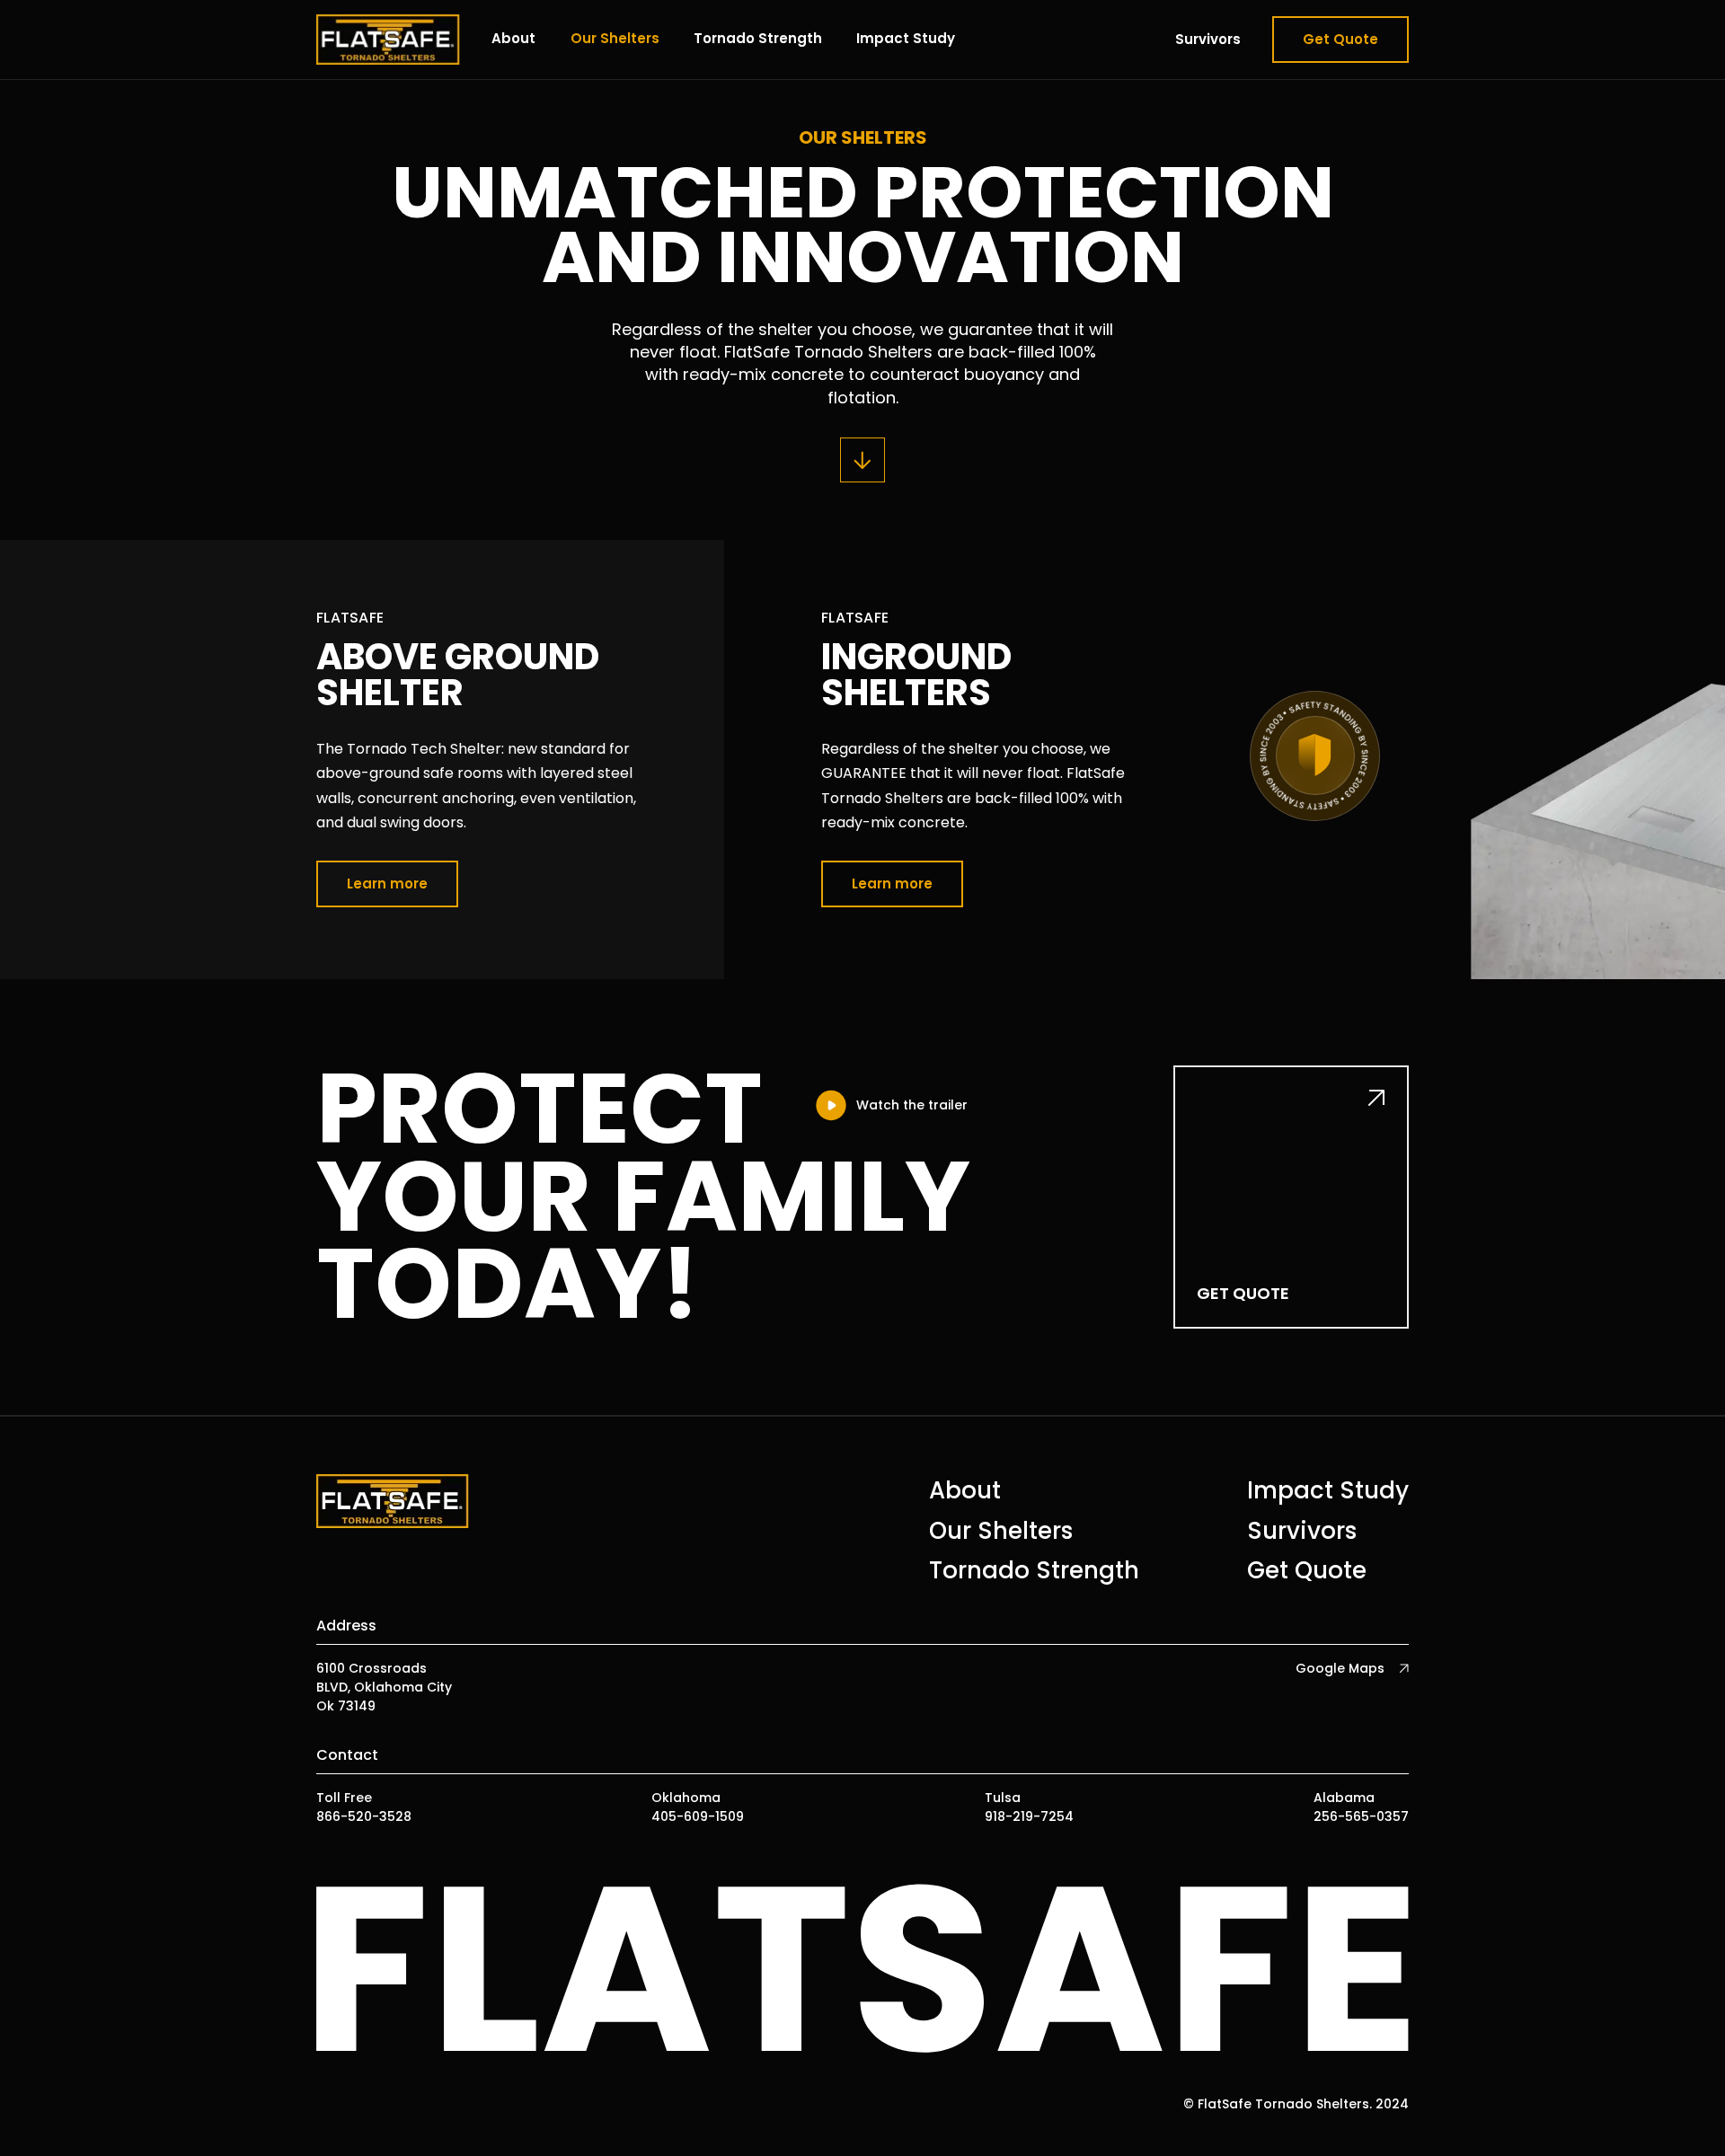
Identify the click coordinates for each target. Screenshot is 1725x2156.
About (513, 38)
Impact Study (906, 38)
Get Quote (1340, 39)
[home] (388, 40)
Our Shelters (615, 38)
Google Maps (1340, 1668)
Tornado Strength (758, 38)
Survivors (1208, 39)
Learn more (387, 884)
